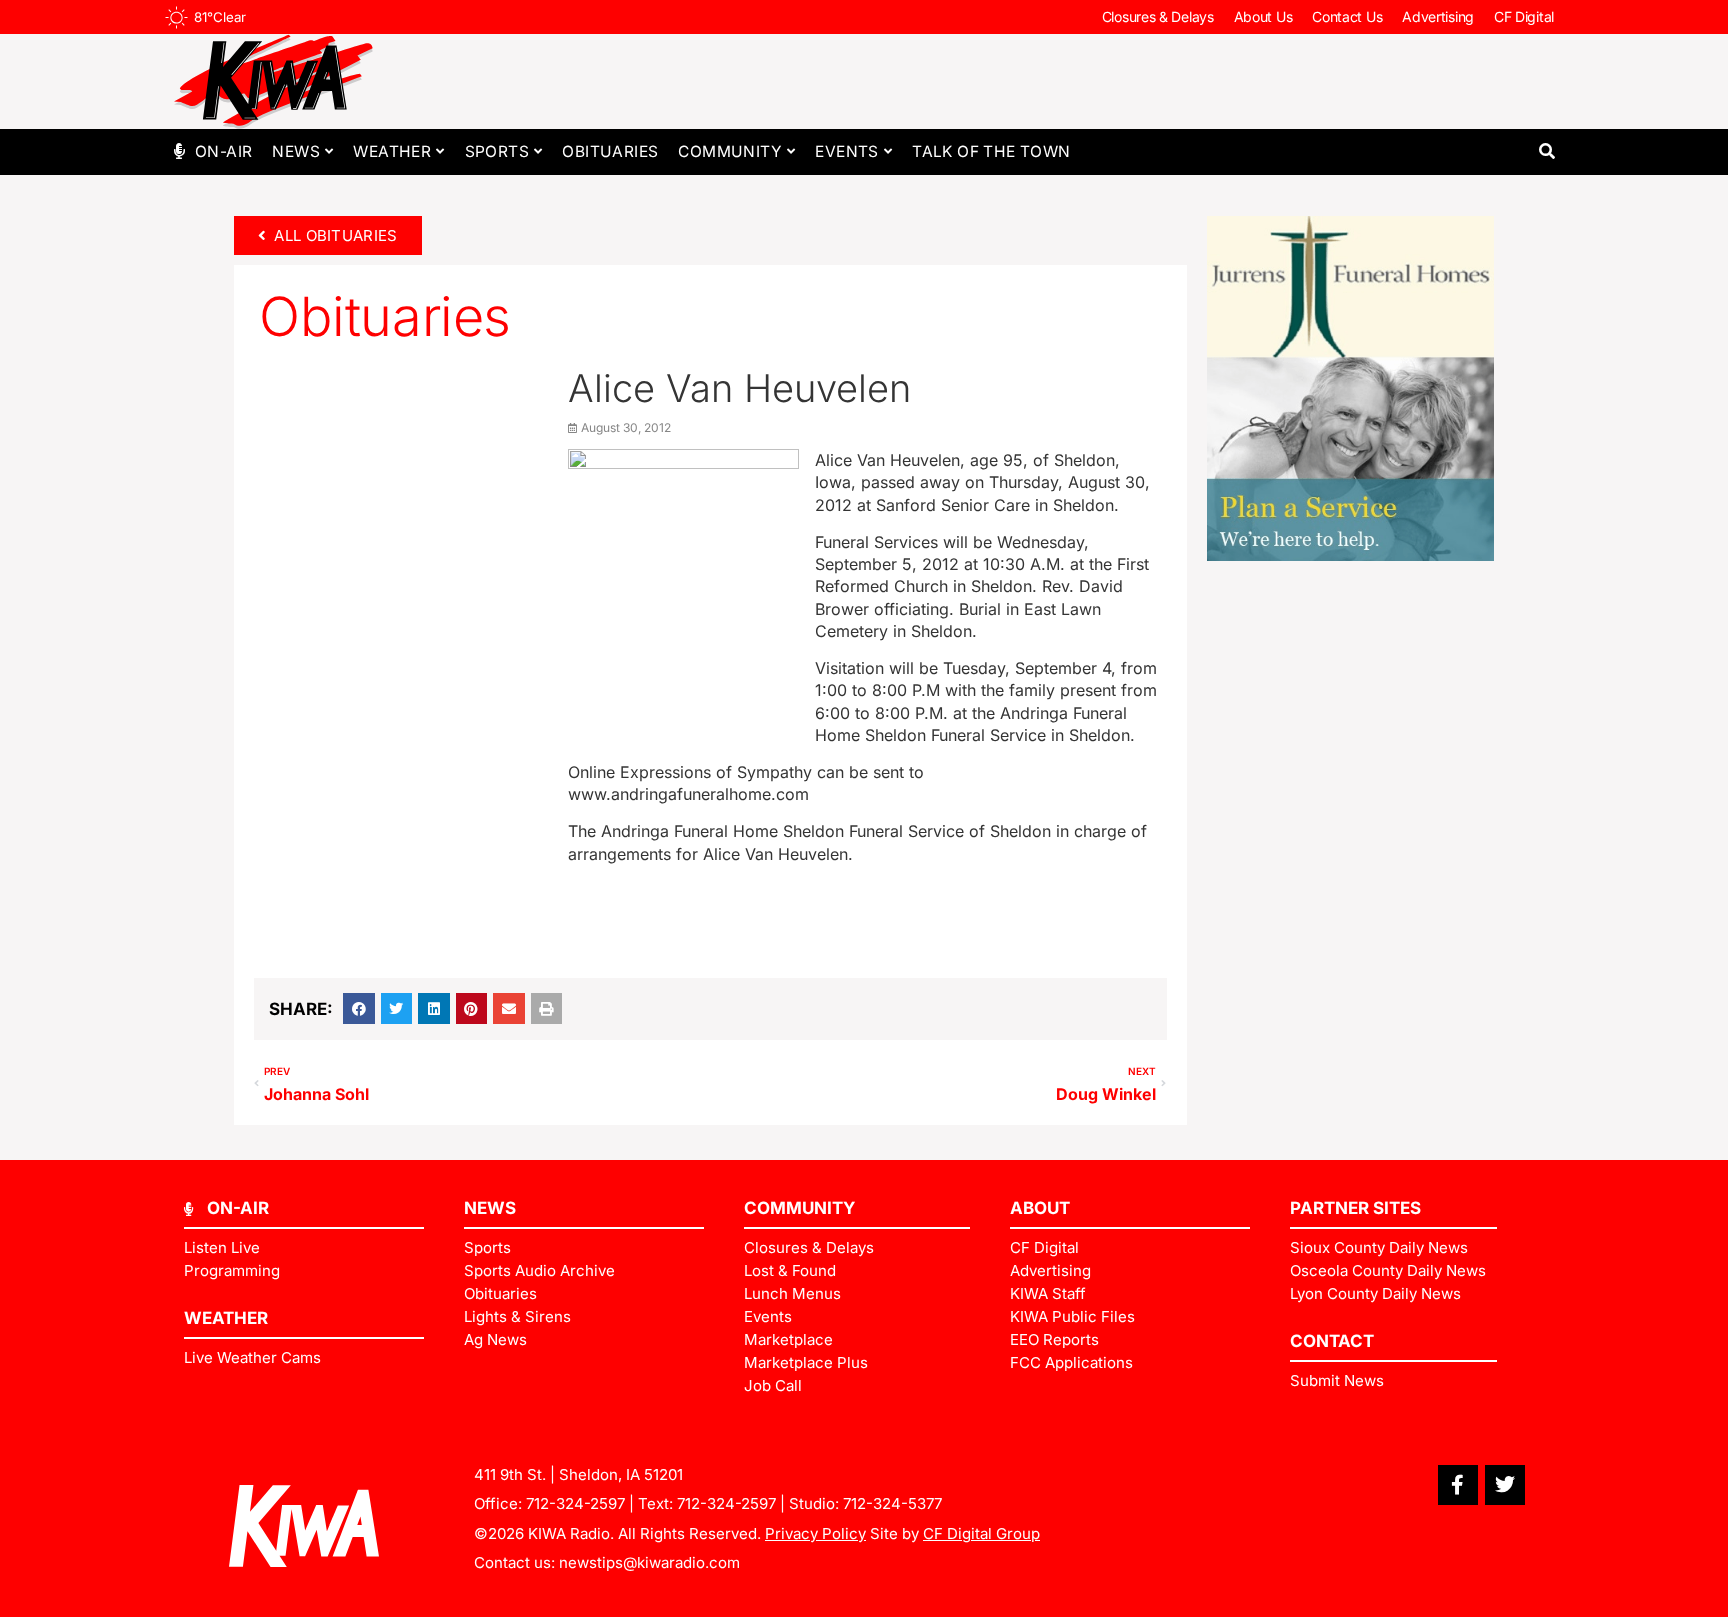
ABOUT (1040, 1208)
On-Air (223, 151)
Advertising (1438, 16)
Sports (497, 151)
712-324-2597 (575, 1503)
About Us (1263, 16)
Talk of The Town (991, 151)
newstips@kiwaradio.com (649, 1562)
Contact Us (1347, 16)
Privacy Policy (815, 1533)
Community (730, 151)
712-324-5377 (892, 1503)
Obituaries (610, 151)
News (296, 151)
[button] (1546, 151)
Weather (392, 151)
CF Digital (1524, 16)
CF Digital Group (981, 1533)
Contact (1332, 1341)
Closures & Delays (1158, 16)
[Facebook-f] (1458, 1485)
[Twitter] (1505, 1485)
